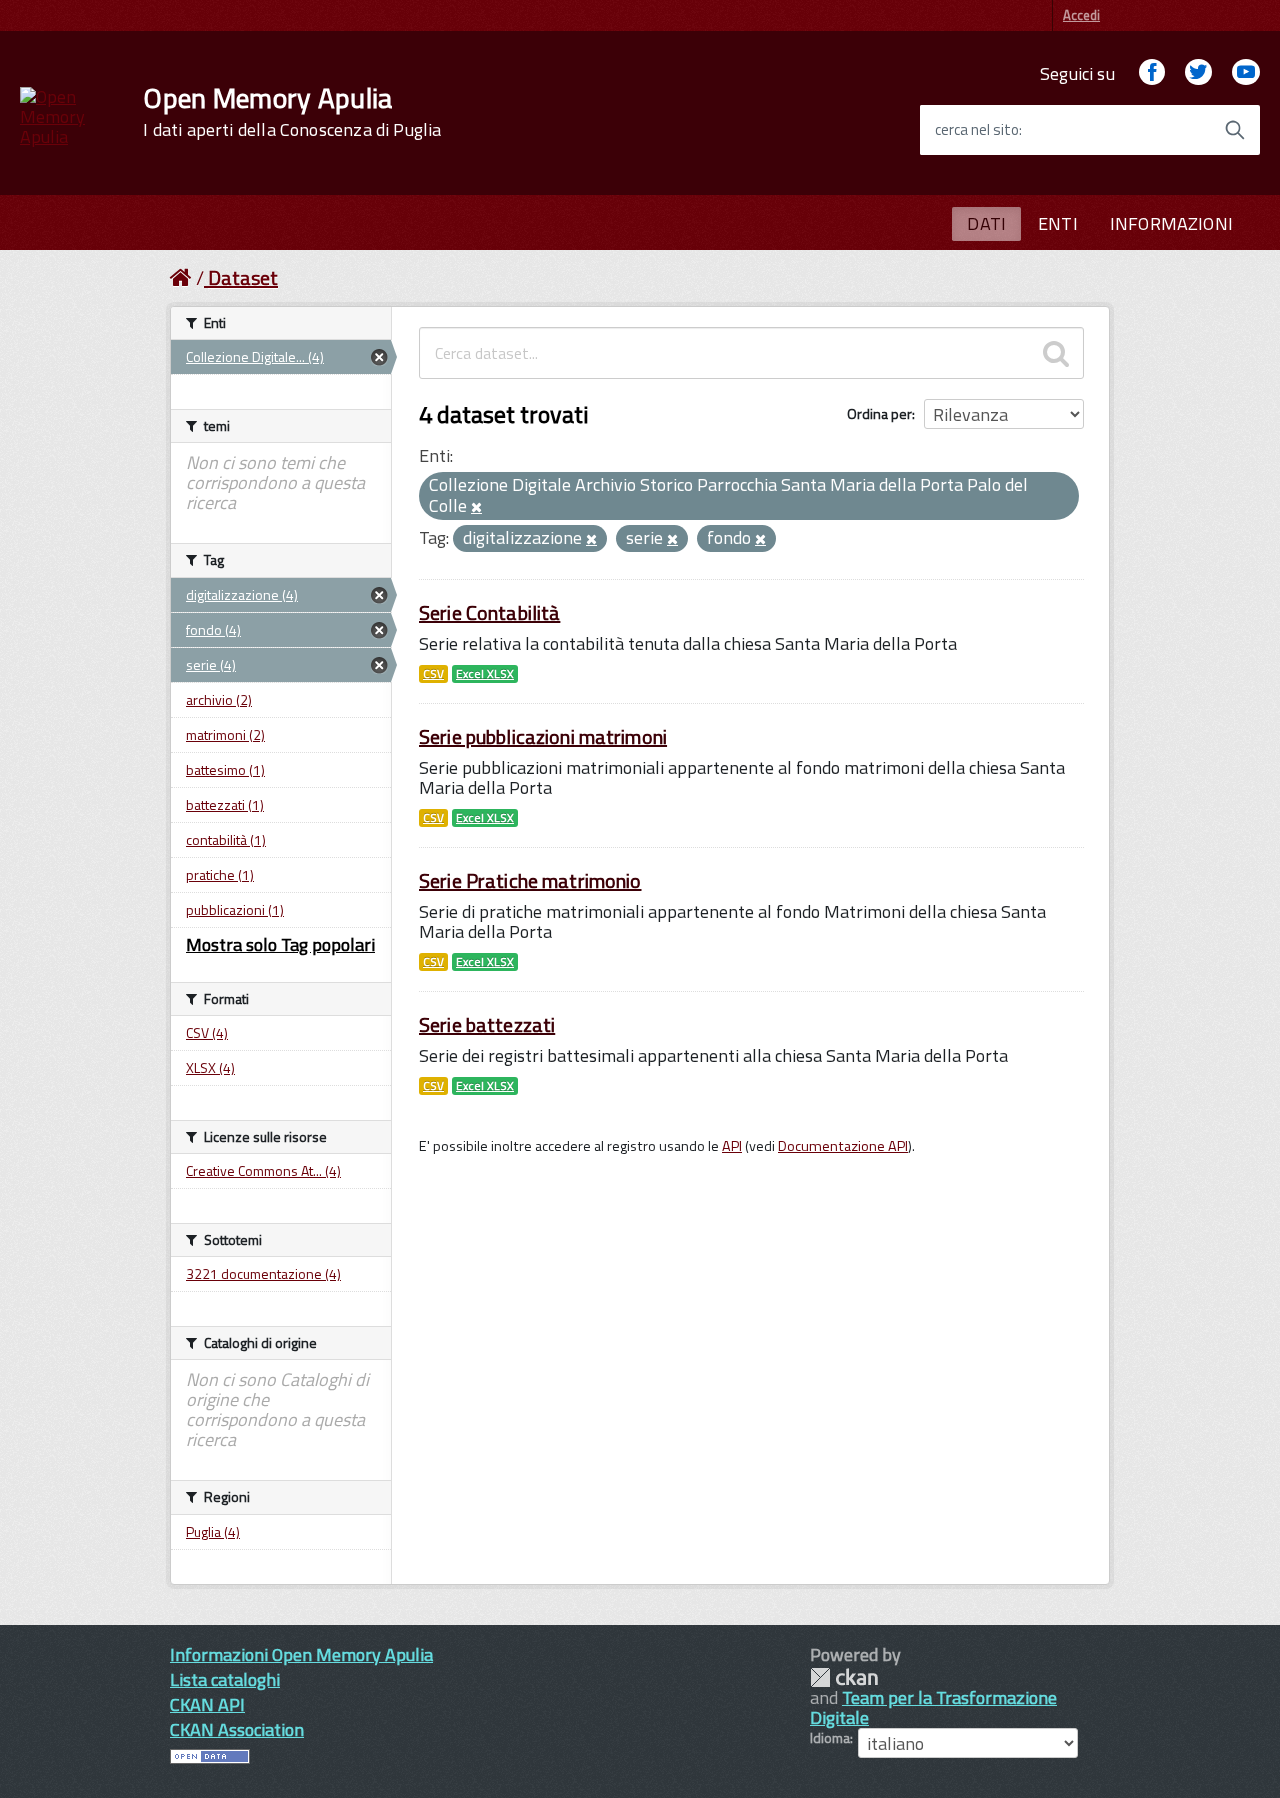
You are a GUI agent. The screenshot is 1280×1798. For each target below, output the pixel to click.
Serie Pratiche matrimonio (530, 880)
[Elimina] (476, 508)
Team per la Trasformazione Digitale (933, 1707)
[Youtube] (1246, 73)
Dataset (243, 277)
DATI (986, 223)
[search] (1056, 353)
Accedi (1081, 15)
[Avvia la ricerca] (1235, 130)
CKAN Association (237, 1729)
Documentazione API (843, 1146)
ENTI (1058, 223)
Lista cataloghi (225, 1679)
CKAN (844, 1677)
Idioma (830, 1738)
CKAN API (207, 1704)
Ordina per (879, 413)
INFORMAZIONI (1171, 223)
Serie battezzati (487, 1024)
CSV (433, 674)
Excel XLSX (485, 674)
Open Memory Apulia (292, 112)
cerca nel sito (977, 130)
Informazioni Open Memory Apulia (301, 1654)
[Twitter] (1198, 73)
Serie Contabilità (489, 612)
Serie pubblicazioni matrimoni (543, 736)
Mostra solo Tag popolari (280, 944)
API (732, 1146)
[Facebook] (1152, 73)
